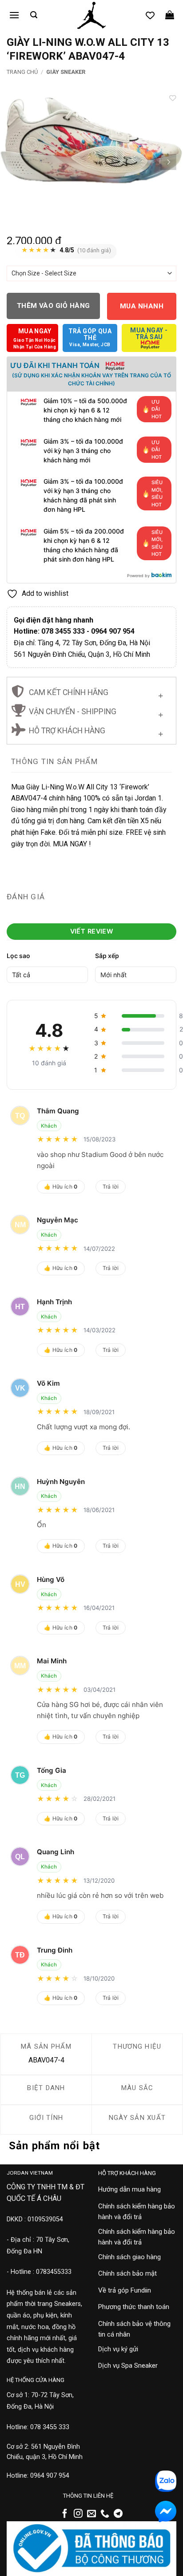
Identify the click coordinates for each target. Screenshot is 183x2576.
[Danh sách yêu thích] (150, 15)
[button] (14, 15)
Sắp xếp (107, 956)
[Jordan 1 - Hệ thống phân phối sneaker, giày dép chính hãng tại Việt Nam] (91, 16)
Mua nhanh (142, 306)
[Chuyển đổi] (161, 694)
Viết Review (92, 931)
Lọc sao (18, 956)
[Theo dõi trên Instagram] (78, 2514)
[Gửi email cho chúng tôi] (91, 2514)
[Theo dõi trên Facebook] (65, 2514)
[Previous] (15, 162)
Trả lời (111, 1187)
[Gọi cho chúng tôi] (105, 2514)
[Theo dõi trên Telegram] (118, 2514)
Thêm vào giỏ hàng (54, 306)
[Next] (168, 162)
